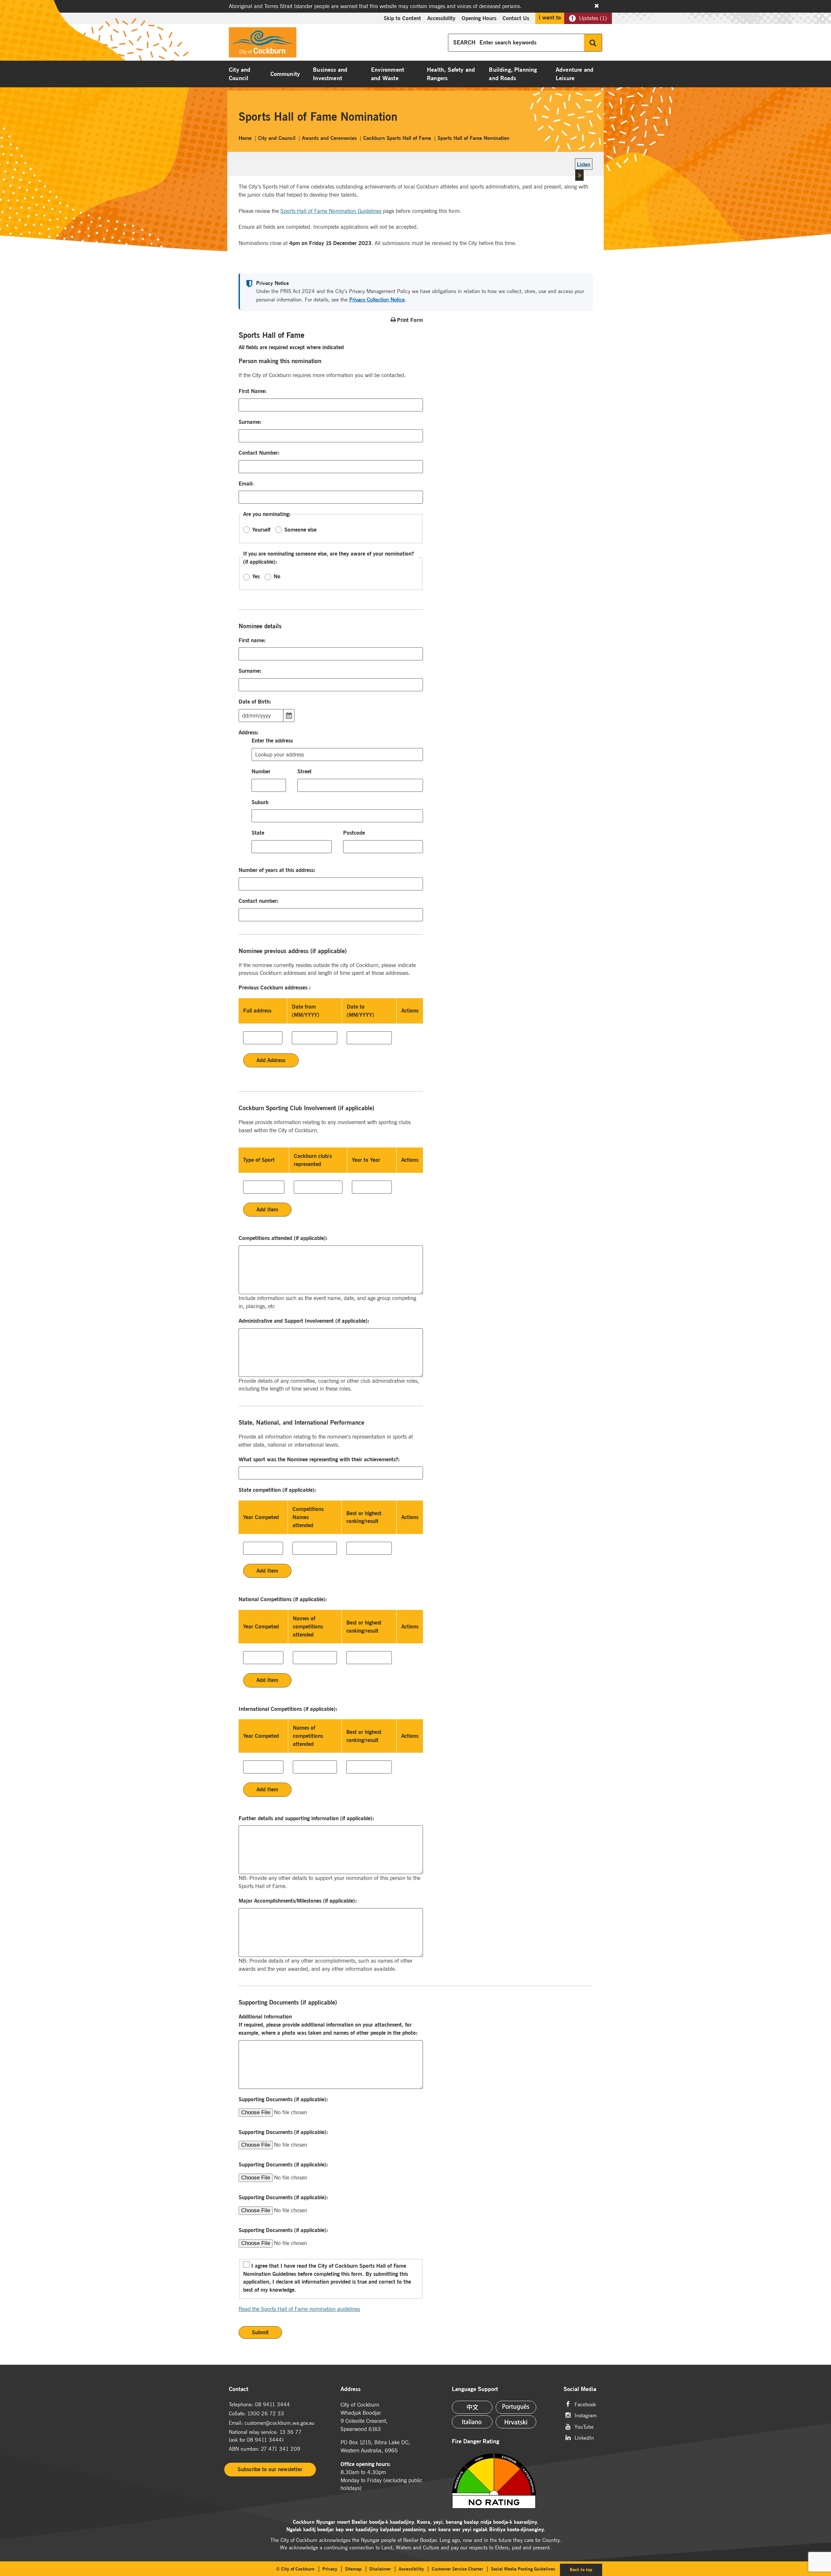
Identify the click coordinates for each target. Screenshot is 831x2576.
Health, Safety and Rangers (451, 74)
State (258, 833)
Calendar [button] (289, 716)
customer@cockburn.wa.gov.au (279, 2423)
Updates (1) (593, 18)
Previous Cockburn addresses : (275, 987)
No (277, 576)
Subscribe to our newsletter (270, 2469)
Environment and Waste (388, 74)
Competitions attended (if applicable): (283, 1238)
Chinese (472, 2407)
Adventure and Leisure (575, 74)
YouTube (584, 2426)
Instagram (586, 2415)
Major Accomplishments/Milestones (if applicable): (298, 1901)
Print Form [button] (410, 320)
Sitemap (353, 2569)
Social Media (580, 2389)
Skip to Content (402, 18)
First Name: (253, 391)
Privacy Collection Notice (377, 300)
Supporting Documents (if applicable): (283, 2099)
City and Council (240, 74)
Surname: (250, 422)
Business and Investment (330, 74)
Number (261, 771)
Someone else (300, 530)
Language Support (475, 2389)
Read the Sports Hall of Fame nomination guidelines (299, 2309)
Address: (249, 732)
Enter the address (272, 741)
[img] (502, 2481)
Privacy (330, 2569)
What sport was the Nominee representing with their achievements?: (319, 1459)
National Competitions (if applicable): (283, 1599)
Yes (256, 576)
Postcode (354, 833)
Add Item (267, 1209)
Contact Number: (259, 453)
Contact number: (259, 901)
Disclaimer (380, 2569)
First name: (252, 640)
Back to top (586, 2569)
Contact (239, 2389)
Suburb (260, 802)
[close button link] (597, 6)
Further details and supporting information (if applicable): (306, 1818)
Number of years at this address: (277, 870)
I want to (550, 18)
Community (285, 74)
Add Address (271, 1060)
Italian (472, 2422)
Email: (246, 484)
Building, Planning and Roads (513, 74)
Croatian (516, 2422)
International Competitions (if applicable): (288, 1709)
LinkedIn (584, 2437)
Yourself (261, 530)
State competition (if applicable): (278, 1490)
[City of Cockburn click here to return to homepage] (263, 44)
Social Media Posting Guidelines (523, 2569)
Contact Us (516, 18)
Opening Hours (479, 18)
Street (304, 771)
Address (351, 2389)
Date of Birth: (255, 702)
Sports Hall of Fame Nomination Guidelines (331, 211)
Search (593, 43)
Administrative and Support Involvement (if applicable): (304, 1321)
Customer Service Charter (457, 2569)
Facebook (585, 2404)
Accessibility (441, 18)
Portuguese (516, 2407)
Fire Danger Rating (476, 2441)
